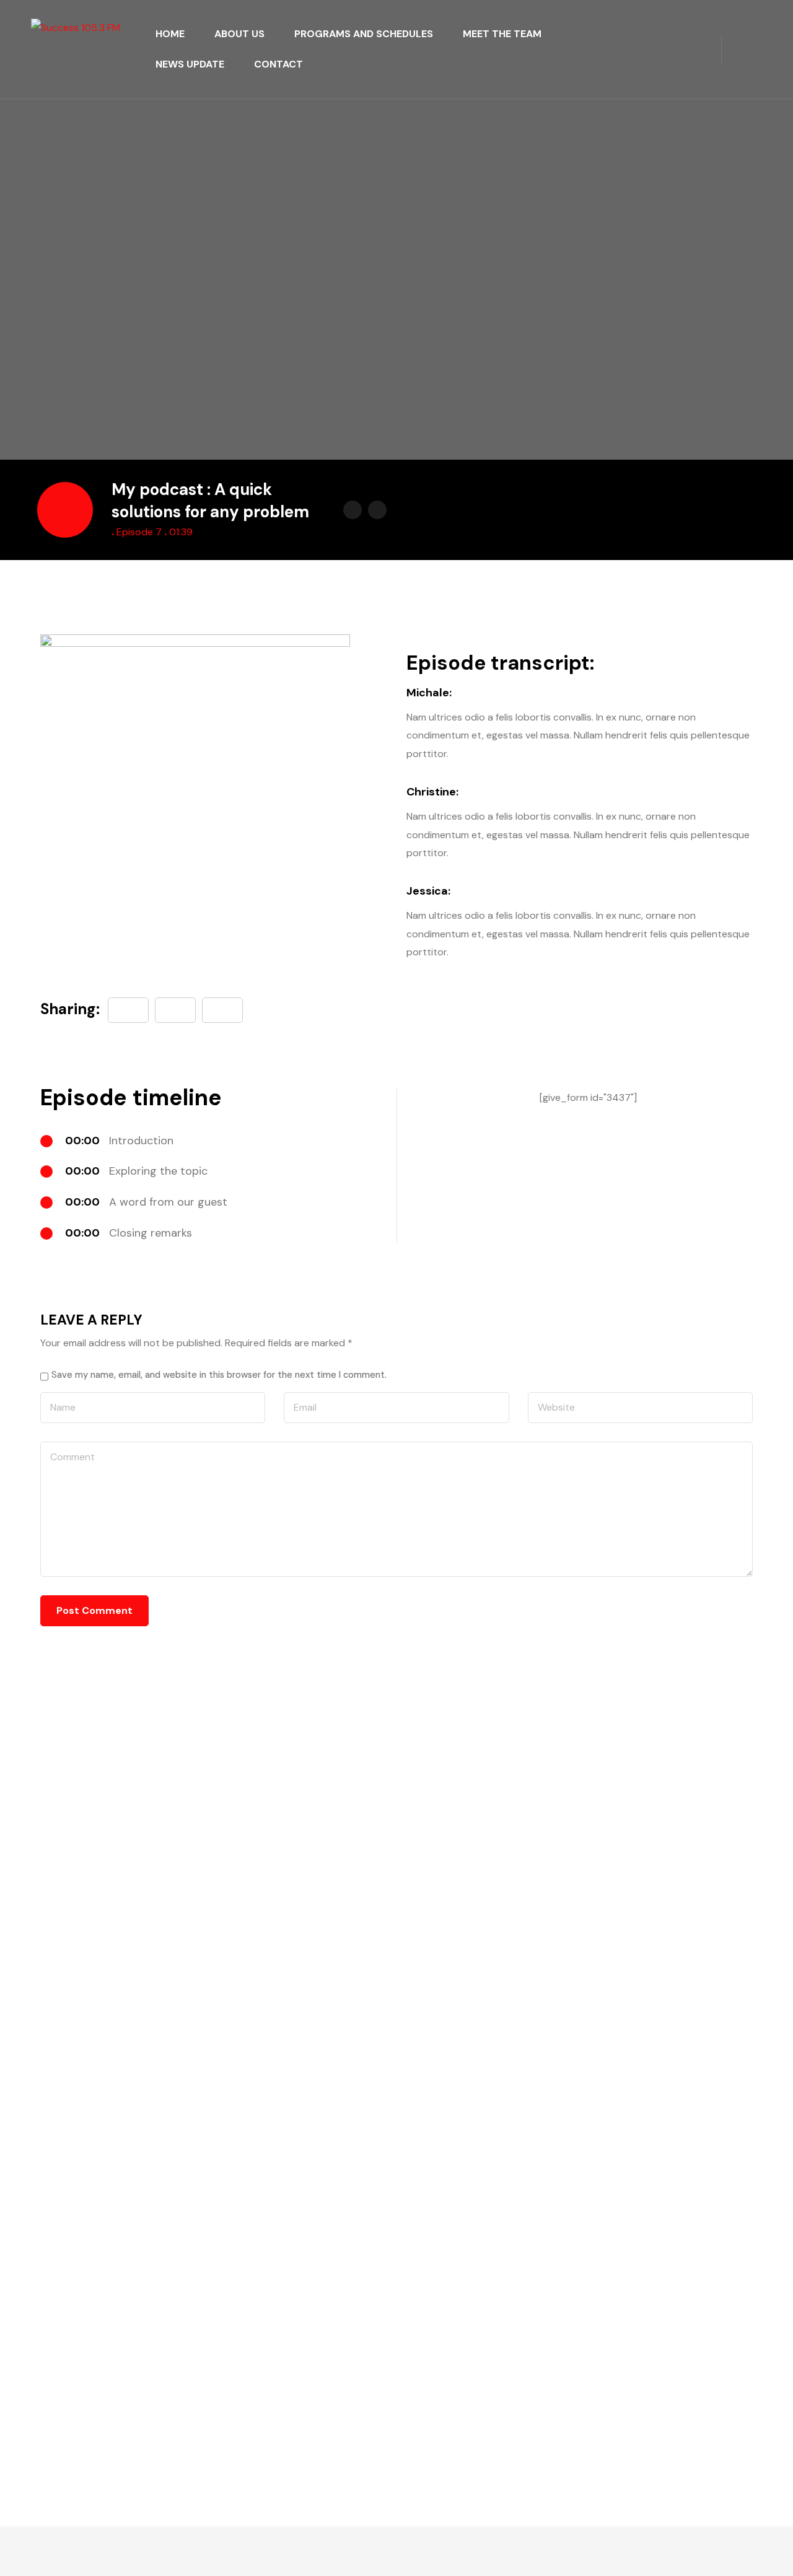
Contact (278, 64)
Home (170, 34)
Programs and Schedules (364, 34)
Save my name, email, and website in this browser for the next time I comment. (219, 1375)
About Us (239, 34)
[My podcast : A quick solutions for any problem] (222, 1010)
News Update (190, 64)
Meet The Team (502, 34)
